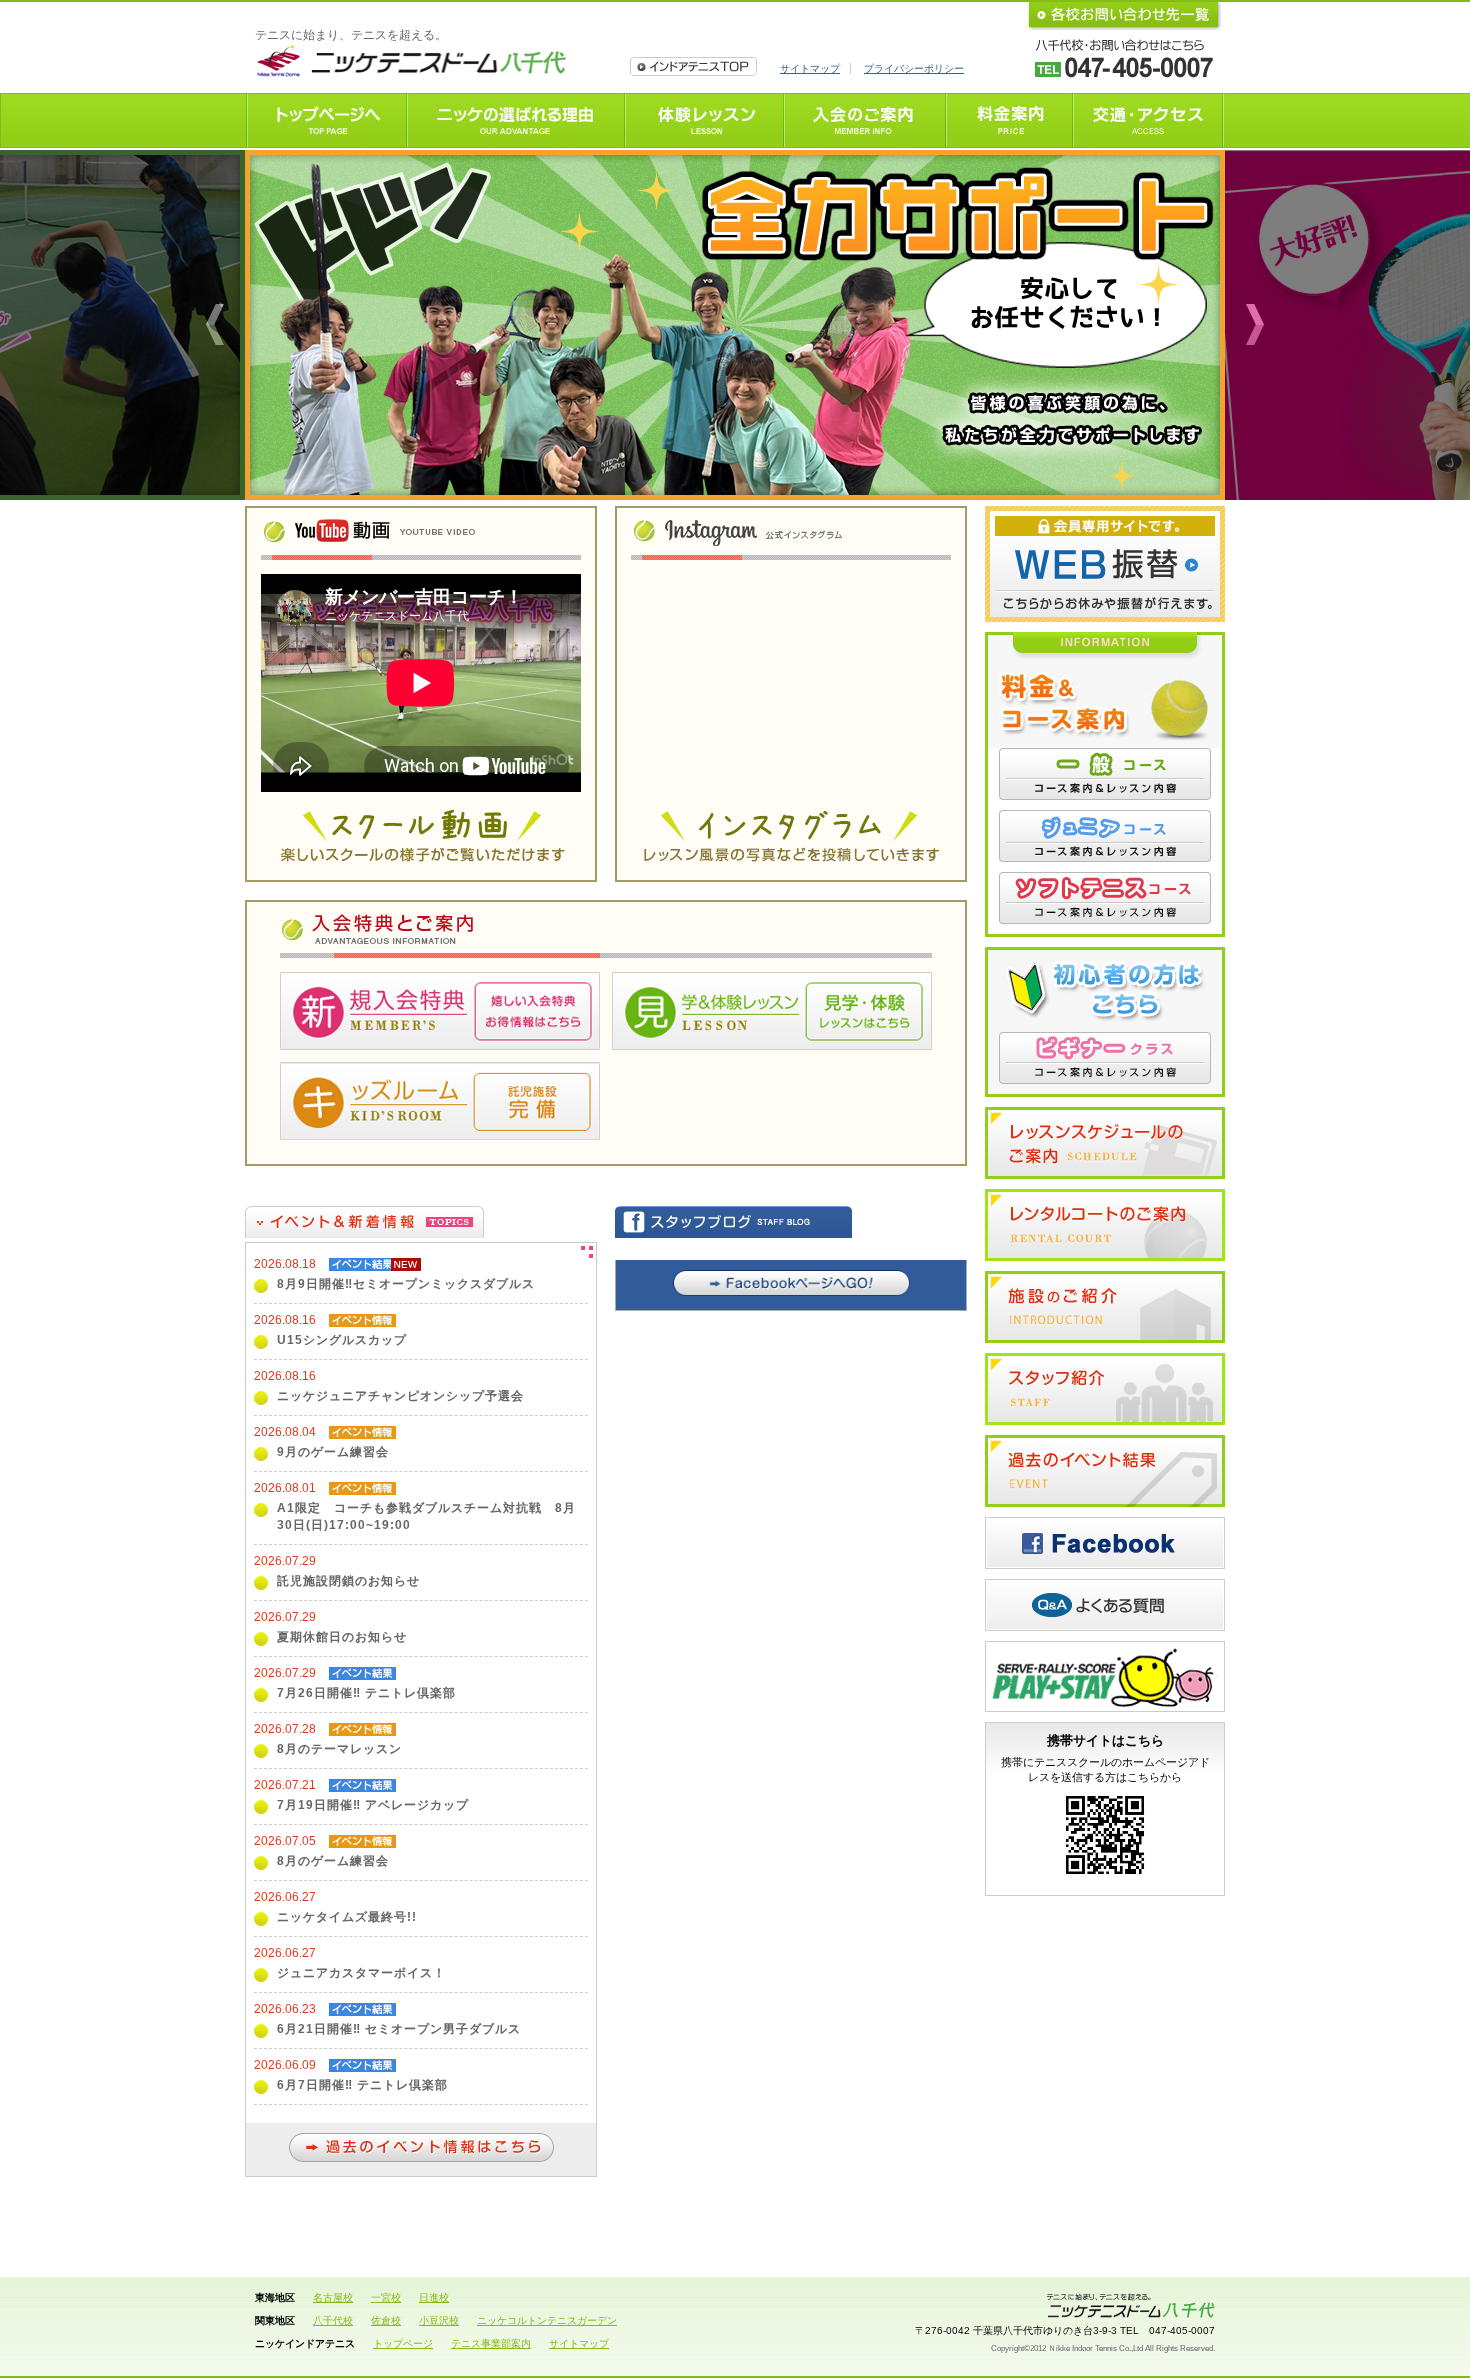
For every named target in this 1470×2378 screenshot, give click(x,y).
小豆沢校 (439, 2320)
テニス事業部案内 (491, 2343)
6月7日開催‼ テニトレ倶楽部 (362, 2085)
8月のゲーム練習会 (333, 1861)
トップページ (403, 2343)
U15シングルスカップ (342, 1340)
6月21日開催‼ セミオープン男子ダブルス (399, 2029)
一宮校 (386, 2297)
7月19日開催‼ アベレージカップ (373, 1805)
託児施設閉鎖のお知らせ (348, 1581)
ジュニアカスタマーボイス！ (361, 1973)
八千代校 (333, 2320)
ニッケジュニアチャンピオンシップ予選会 (400, 1396)
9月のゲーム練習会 (333, 1452)
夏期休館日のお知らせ (342, 1637)
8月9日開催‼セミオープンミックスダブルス (406, 1284)
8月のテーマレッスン (339, 1749)
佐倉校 (386, 2320)
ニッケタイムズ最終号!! (347, 1917)
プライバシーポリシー (914, 68)
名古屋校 (333, 2297)
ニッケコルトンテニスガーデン (547, 2320)
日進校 (434, 2297)
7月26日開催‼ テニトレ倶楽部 (366, 1693)
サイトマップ (810, 68)
